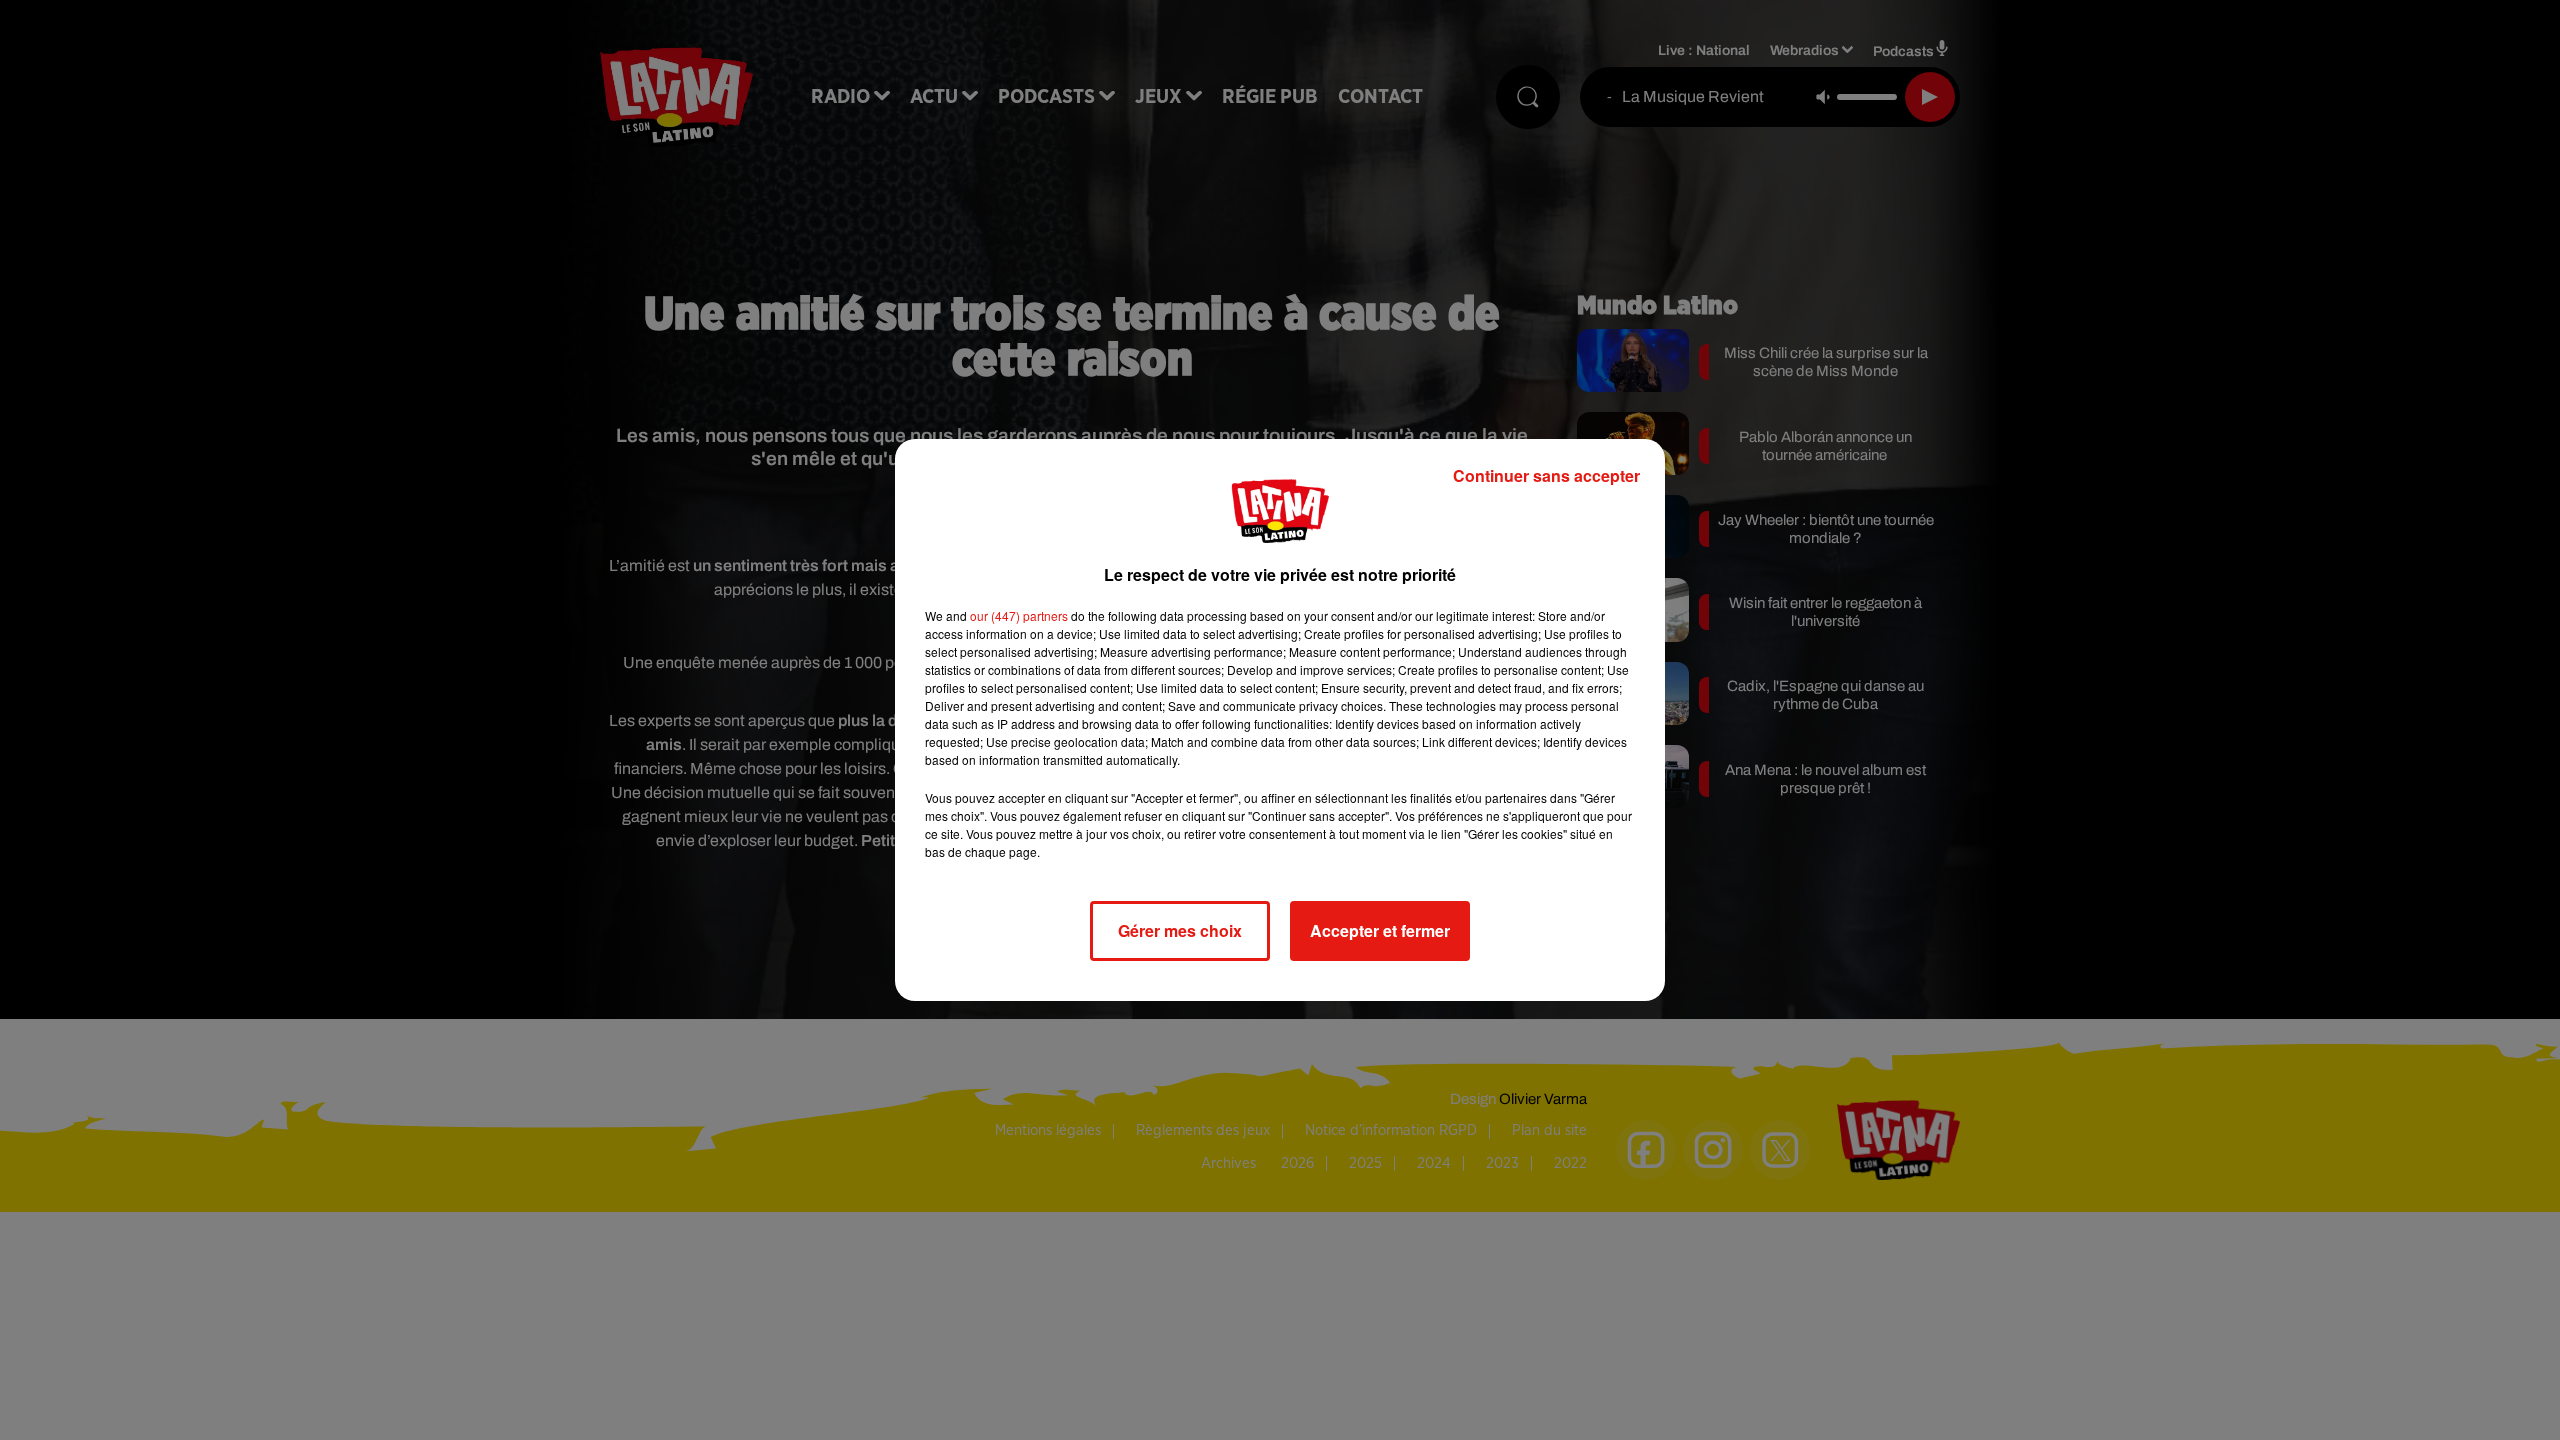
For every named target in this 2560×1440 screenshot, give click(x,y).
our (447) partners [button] (1019, 615)
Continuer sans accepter (1546, 475)
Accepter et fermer (1380, 930)
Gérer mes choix (1180, 930)
